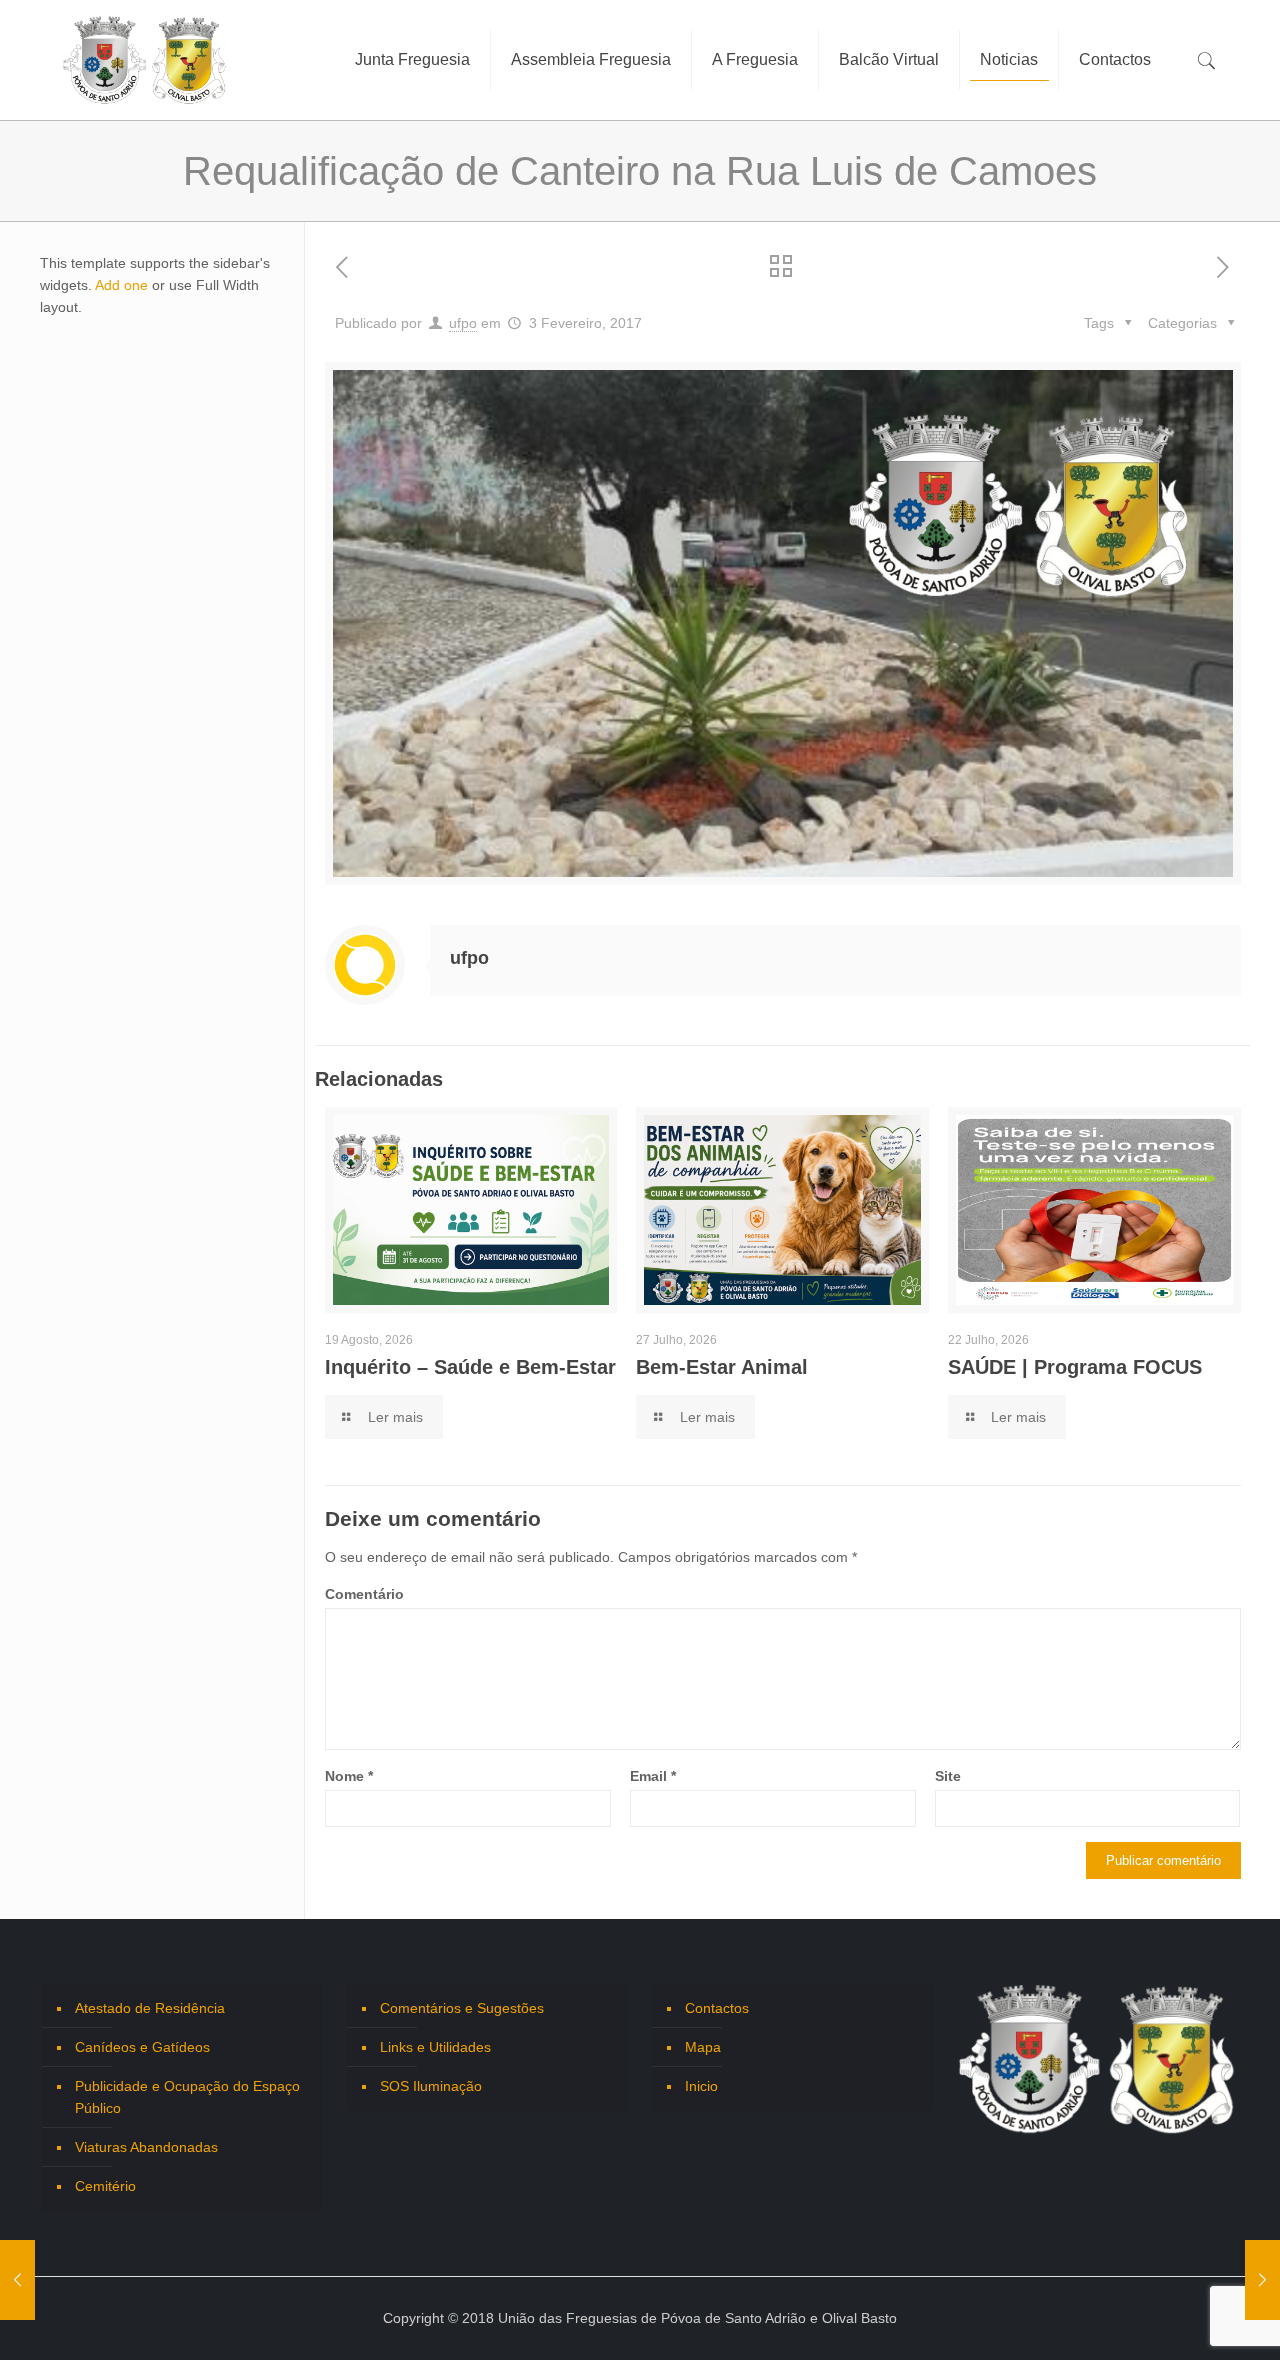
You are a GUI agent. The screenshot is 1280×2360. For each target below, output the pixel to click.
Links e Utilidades (435, 2047)
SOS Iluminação (431, 2086)
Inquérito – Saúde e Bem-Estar (470, 1367)
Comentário (364, 1594)
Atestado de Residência (150, 2008)
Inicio (701, 2086)
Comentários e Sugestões (462, 2008)
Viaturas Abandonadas (146, 2147)
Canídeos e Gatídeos (142, 2047)
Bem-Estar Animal (722, 1367)
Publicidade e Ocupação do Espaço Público (187, 2097)
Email (653, 1776)
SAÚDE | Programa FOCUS (1075, 1367)
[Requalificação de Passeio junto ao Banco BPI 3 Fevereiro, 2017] (1262, 2280)
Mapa (703, 2047)
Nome (349, 1776)
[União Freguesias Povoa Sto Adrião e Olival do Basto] (145, 60)
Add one (121, 285)
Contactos (717, 2008)
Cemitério (105, 2186)
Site (948, 1776)
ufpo (463, 323)
